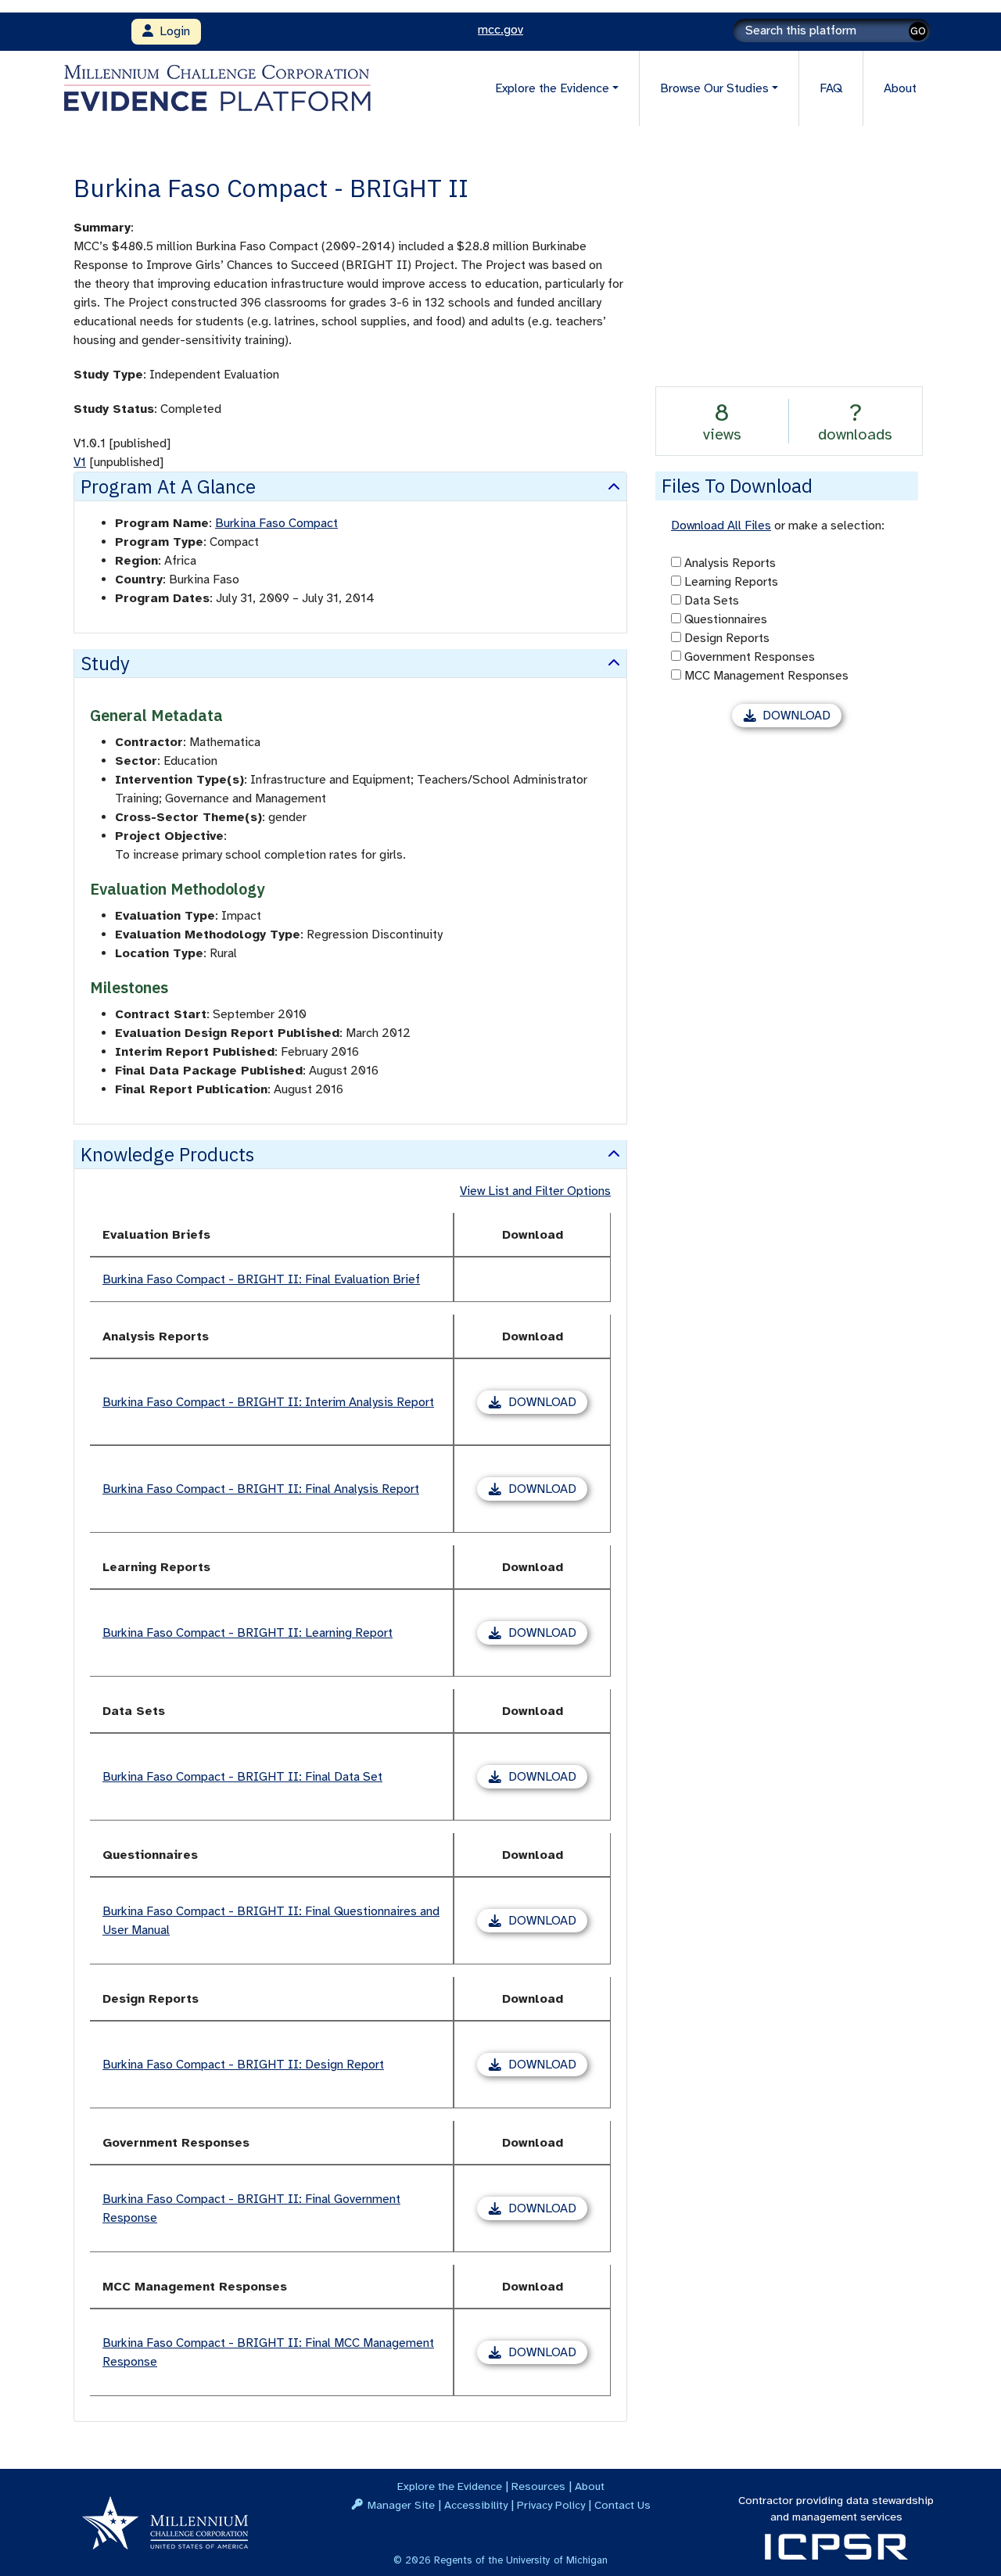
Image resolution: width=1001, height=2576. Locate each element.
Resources (538, 2486)
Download (548, 1404)
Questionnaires (726, 619)
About (900, 88)
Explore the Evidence (450, 2486)
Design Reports (727, 638)
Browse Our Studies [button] (714, 88)
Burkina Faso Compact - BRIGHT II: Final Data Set (242, 1777)
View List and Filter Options (535, 1191)
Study (105, 663)
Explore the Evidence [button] (552, 88)
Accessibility (476, 2505)
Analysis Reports (730, 563)
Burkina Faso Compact (276, 523)
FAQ (831, 88)
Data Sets (712, 601)
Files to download (737, 486)
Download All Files (721, 526)
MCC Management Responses (766, 676)
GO (918, 31)
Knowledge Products (167, 1154)
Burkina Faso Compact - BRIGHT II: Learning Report (248, 1633)
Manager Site (401, 2505)
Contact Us (622, 2505)
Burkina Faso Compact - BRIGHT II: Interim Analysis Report (268, 1402)
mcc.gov (500, 30)
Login (172, 31)
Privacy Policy (551, 2505)
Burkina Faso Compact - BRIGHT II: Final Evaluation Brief (261, 1279)
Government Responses (750, 657)
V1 (80, 462)
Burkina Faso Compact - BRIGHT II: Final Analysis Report (261, 1489)
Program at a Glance (168, 486)
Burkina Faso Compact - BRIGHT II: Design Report (243, 2065)
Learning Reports (731, 582)
